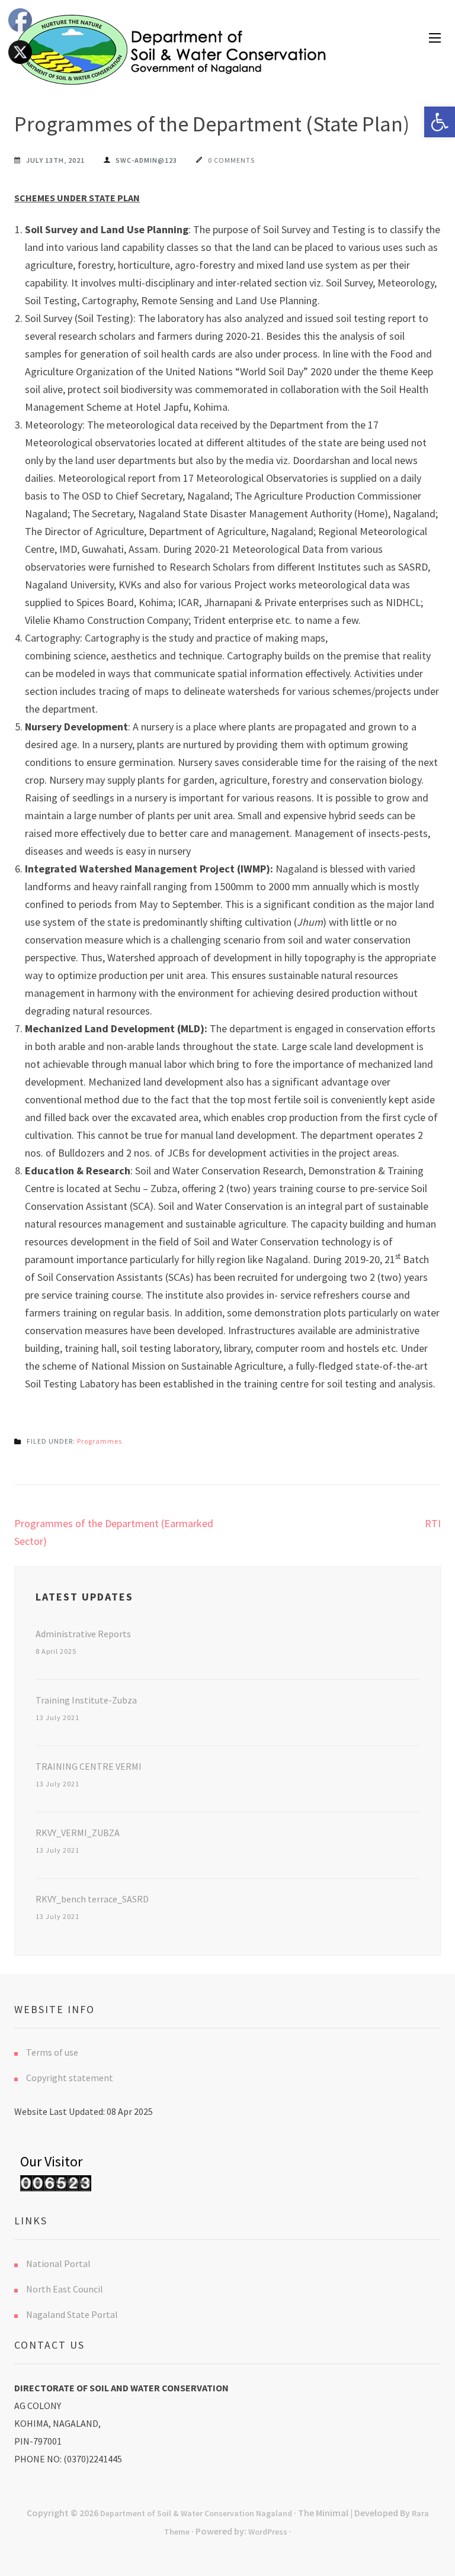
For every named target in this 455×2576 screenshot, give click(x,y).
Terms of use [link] (52, 2052)
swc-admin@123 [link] (146, 160)
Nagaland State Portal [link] (72, 2314)
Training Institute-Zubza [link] (86, 1700)
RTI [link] (433, 1523)
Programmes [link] (100, 1441)
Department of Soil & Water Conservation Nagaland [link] (196, 2513)
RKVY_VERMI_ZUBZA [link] (78, 1833)
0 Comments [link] (231, 160)
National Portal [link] (58, 2263)
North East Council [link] (65, 2289)
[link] (440, 122)
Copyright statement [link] (70, 2078)
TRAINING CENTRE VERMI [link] (89, 1766)
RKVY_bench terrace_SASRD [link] (92, 1899)
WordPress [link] (268, 2532)
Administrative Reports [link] (83, 1634)
